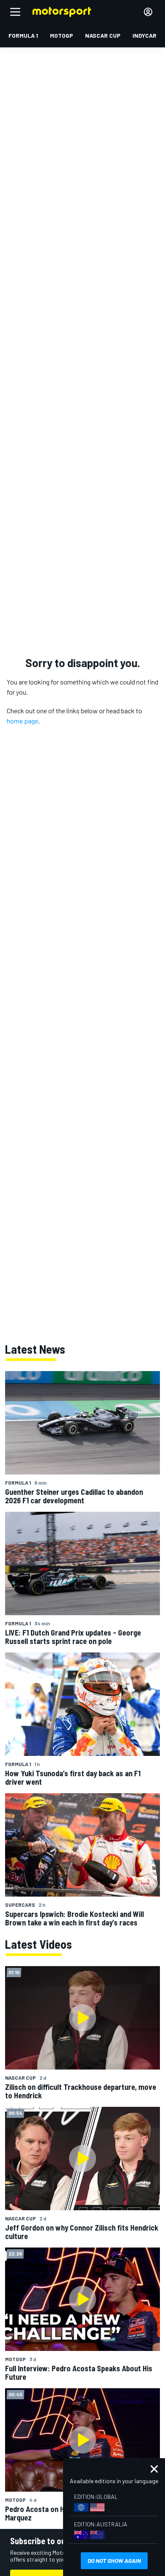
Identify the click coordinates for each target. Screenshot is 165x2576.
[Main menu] (15, 12)
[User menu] (148, 12)
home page (22, 721)
